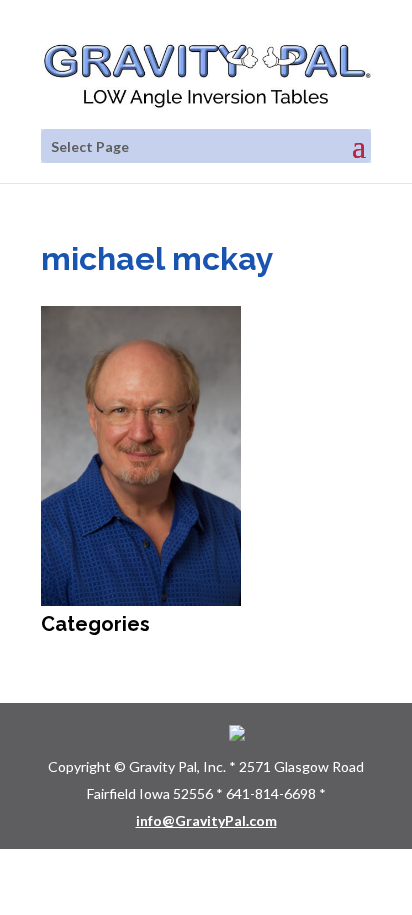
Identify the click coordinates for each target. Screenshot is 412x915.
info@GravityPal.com (206, 820)
